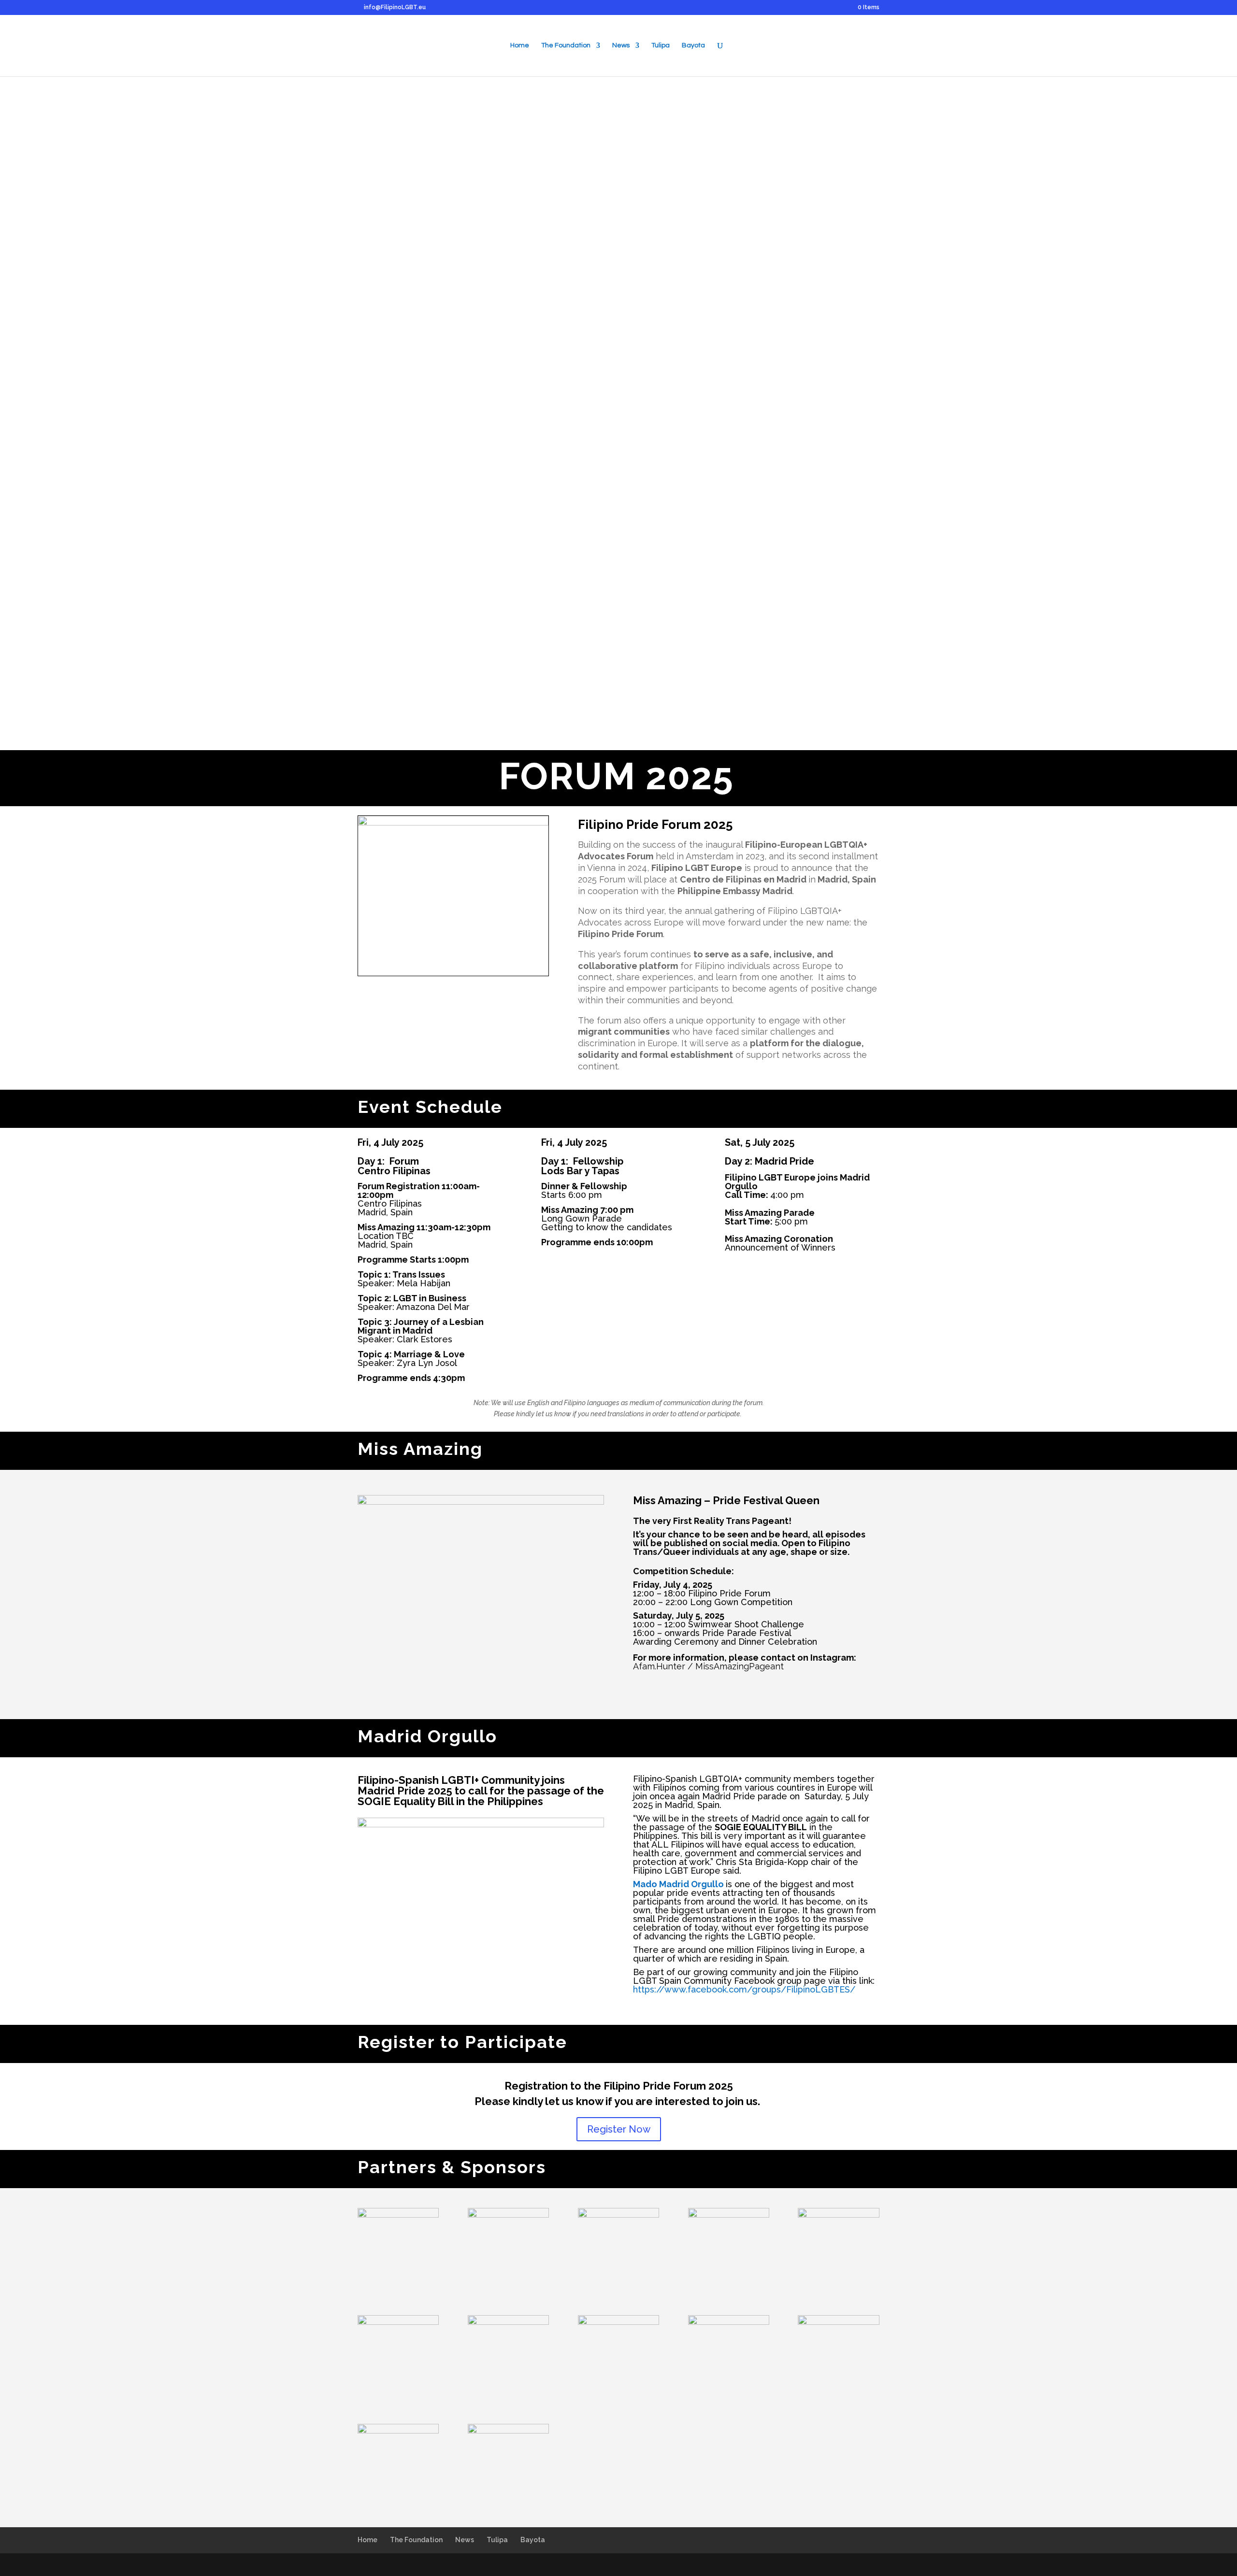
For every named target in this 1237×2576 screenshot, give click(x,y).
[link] (762, 1862)
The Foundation (566, 45)
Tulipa (661, 45)
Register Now (619, 2129)
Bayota (693, 45)
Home (520, 45)
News (621, 45)
